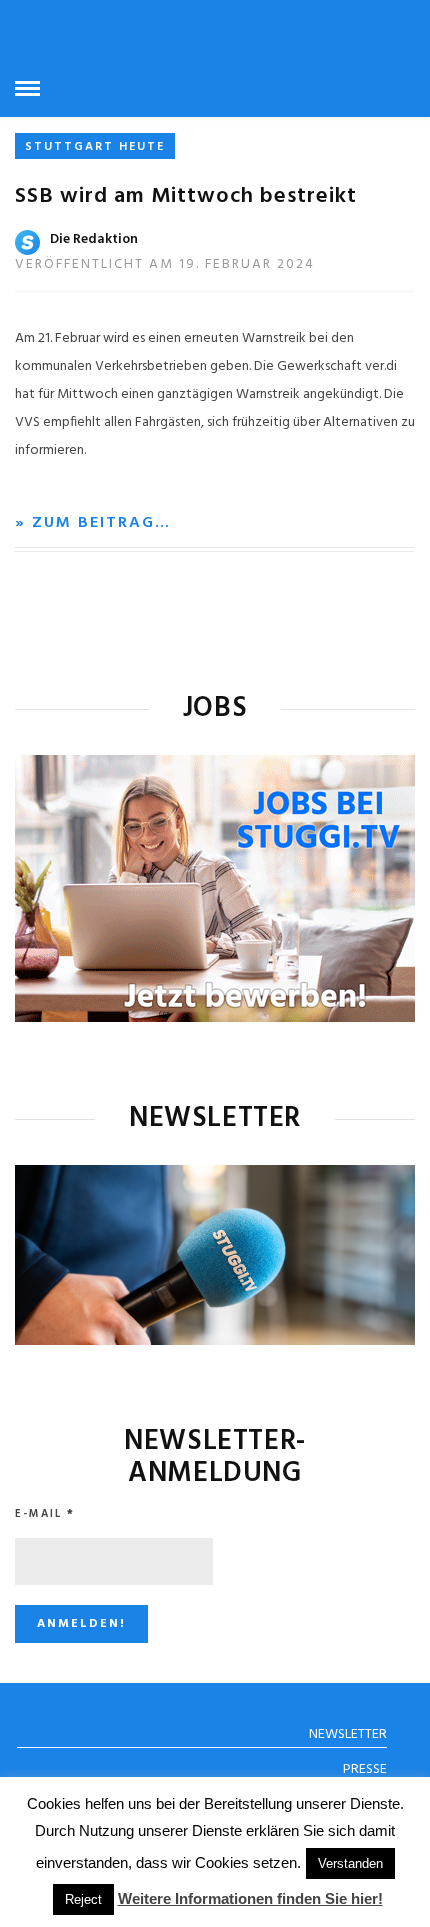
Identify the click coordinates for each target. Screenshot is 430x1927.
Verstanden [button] (350, 1863)
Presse (365, 1769)
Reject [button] (83, 1899)
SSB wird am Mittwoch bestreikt (186, 196)
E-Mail (45, 1514)
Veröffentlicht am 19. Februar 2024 (165, 264)
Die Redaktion (94, 239)
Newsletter (348, 1734)
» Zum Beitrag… (93, 523)
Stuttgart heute (95, 147)
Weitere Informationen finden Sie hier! (250, 1898)
